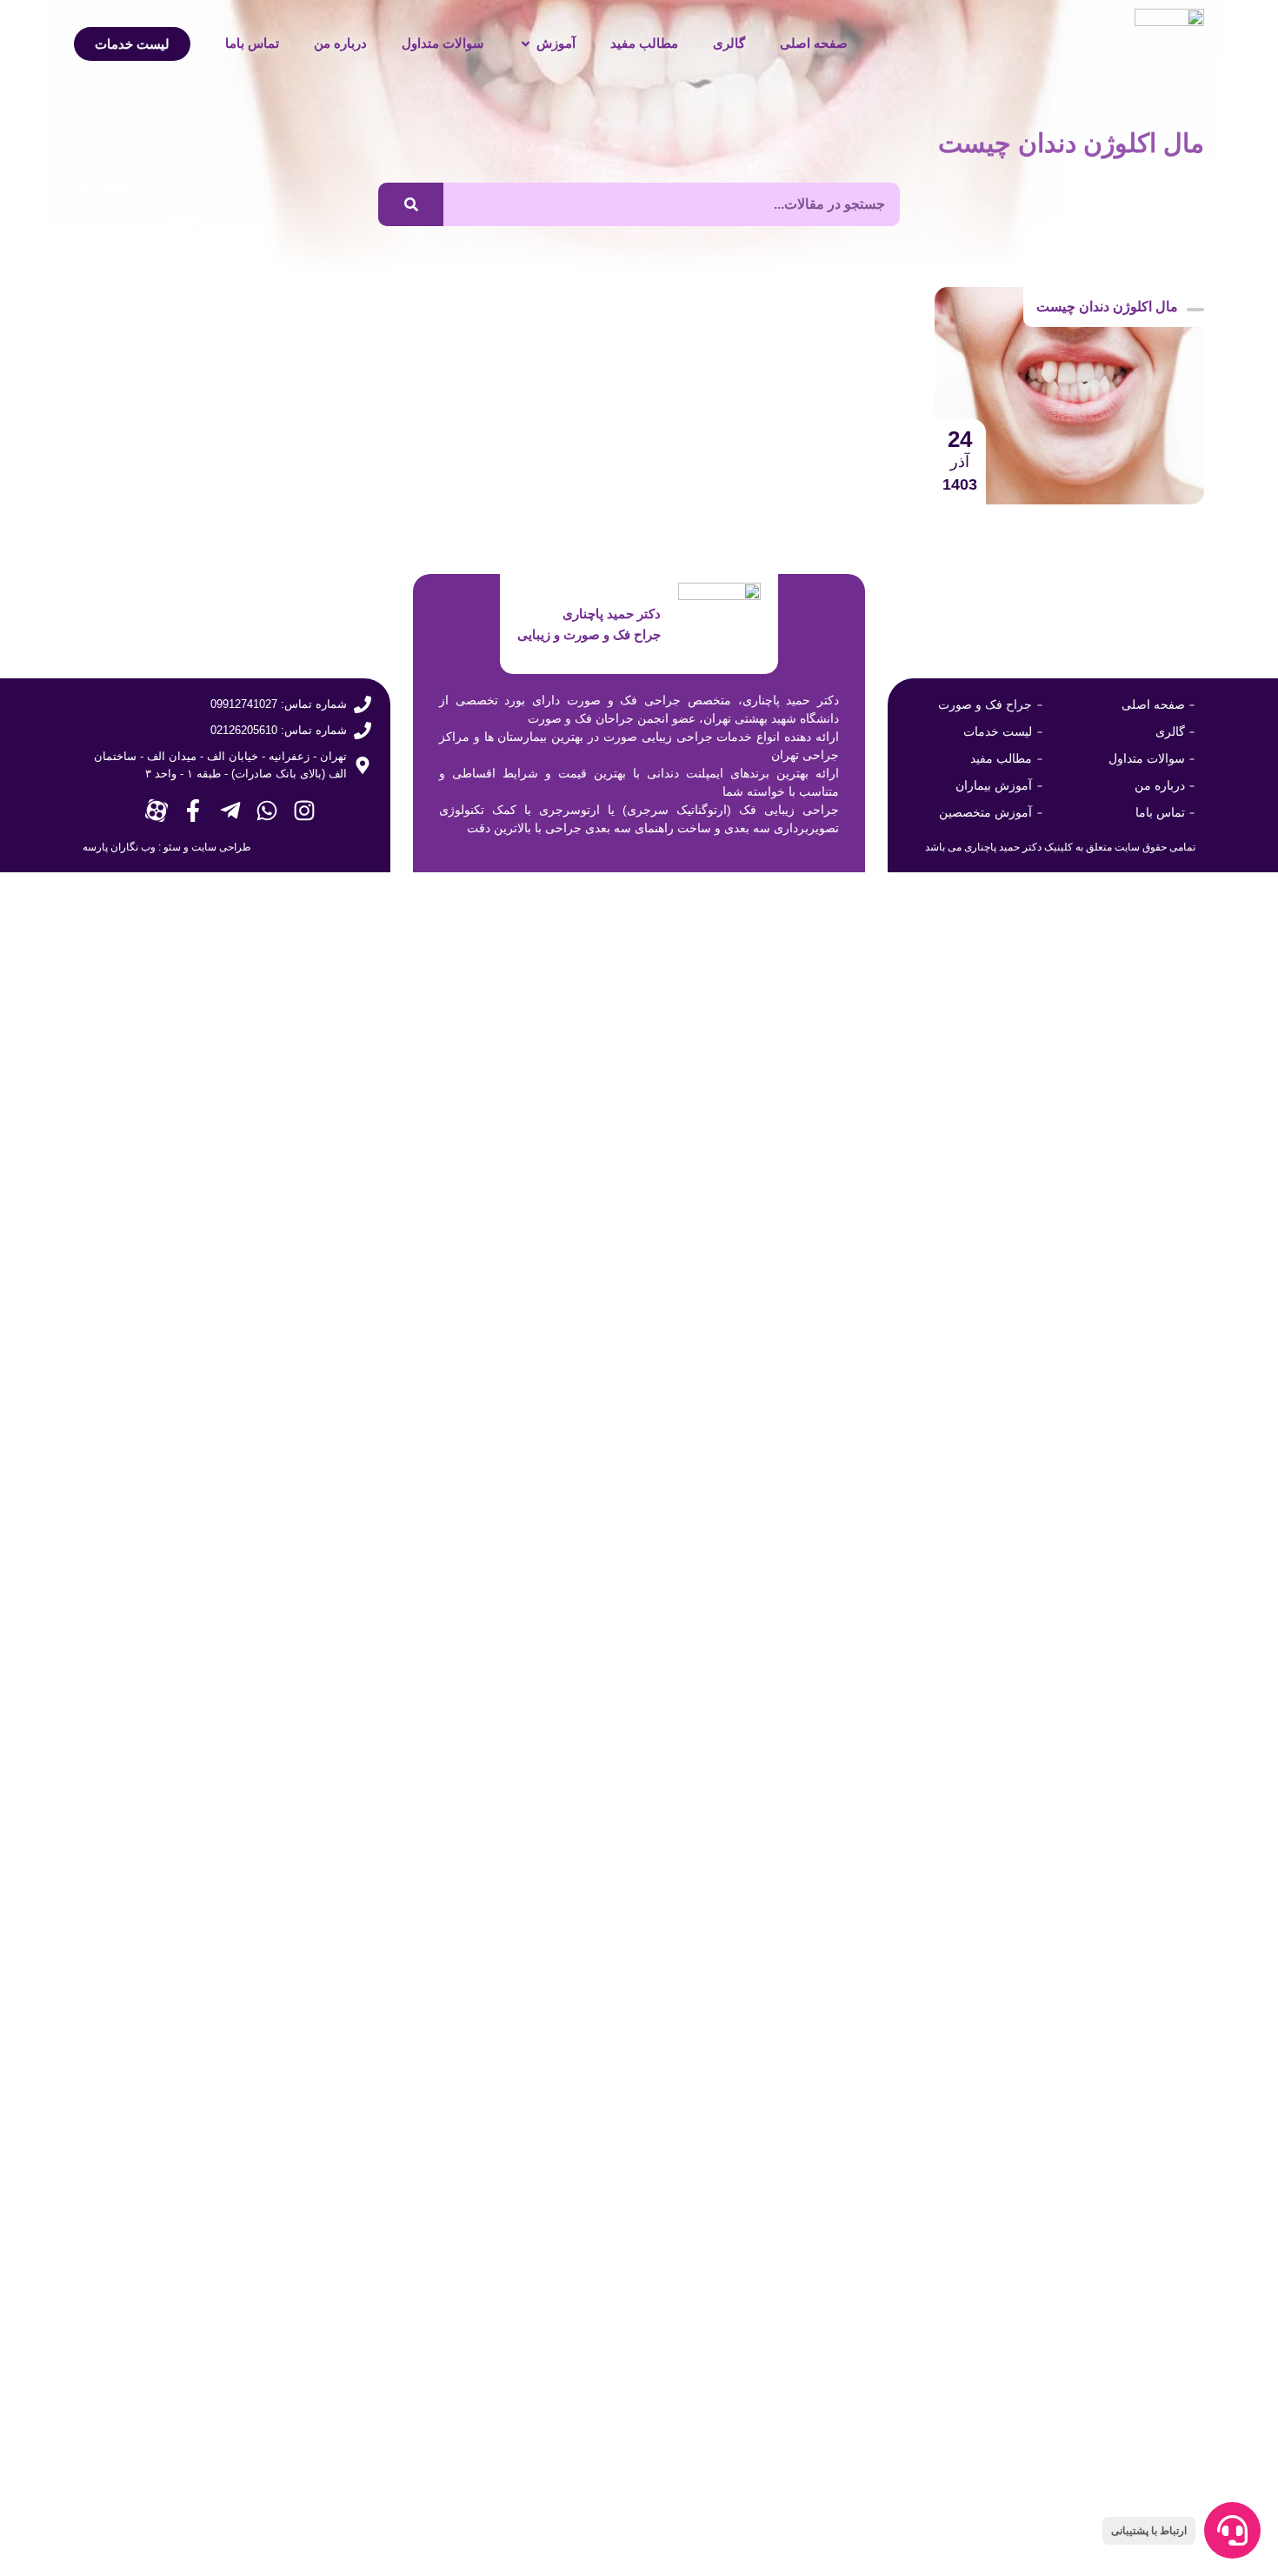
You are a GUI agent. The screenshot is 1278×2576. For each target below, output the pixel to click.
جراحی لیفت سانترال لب (839, 2059)
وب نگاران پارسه (119, 847)
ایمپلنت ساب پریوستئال (275, 2211)
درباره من (340, 43)
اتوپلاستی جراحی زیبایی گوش (539, 2261)
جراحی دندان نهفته (574, 2160)
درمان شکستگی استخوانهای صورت (1089, 2110)
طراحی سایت (221, 847)
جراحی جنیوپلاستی (860, 2160)
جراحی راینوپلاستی (289, 2110)
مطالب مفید (644, 43)
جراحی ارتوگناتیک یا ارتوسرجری (816, 2261)
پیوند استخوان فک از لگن (1124, 2211)
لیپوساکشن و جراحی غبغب (263, 2059)
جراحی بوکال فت (863, 2110)
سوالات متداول (443, 43)
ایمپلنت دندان (1161, 2261)
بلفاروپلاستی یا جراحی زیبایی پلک (527, 2211)
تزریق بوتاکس (305, 2160)
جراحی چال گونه (1150, 2059)
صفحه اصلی (814, 43)
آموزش (556, 43)
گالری (729, 43)
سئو (172, 847)
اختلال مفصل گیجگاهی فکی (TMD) (1089, 2160)
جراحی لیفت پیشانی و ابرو (549, 2059)
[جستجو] (411, 204)
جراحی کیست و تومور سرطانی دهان (515, 2110)
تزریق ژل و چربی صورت (270, 2261)
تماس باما (252, 43)
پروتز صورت (879, 2211)
